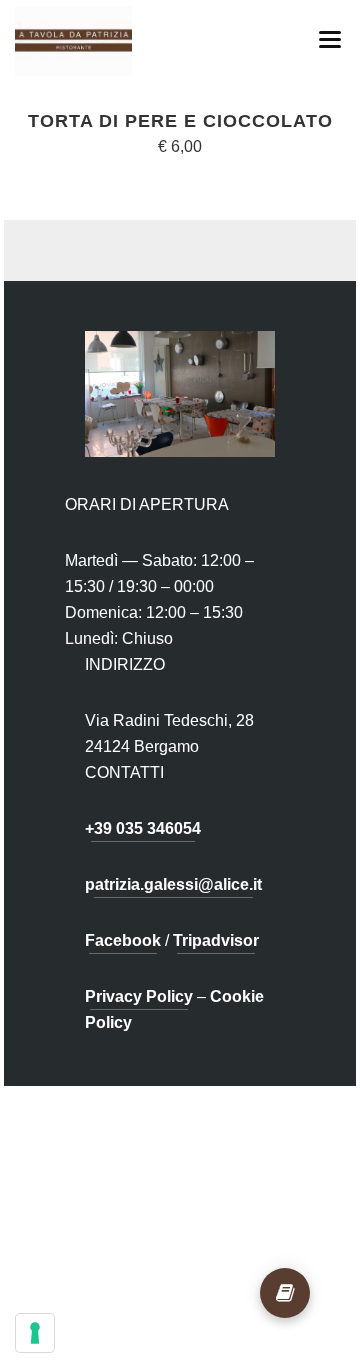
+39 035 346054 (143, 828)
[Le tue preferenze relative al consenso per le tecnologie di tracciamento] (35, 1333)
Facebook (123, 940)
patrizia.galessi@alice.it (173, 884)
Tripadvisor (216, 940)
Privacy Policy (139, 996)
